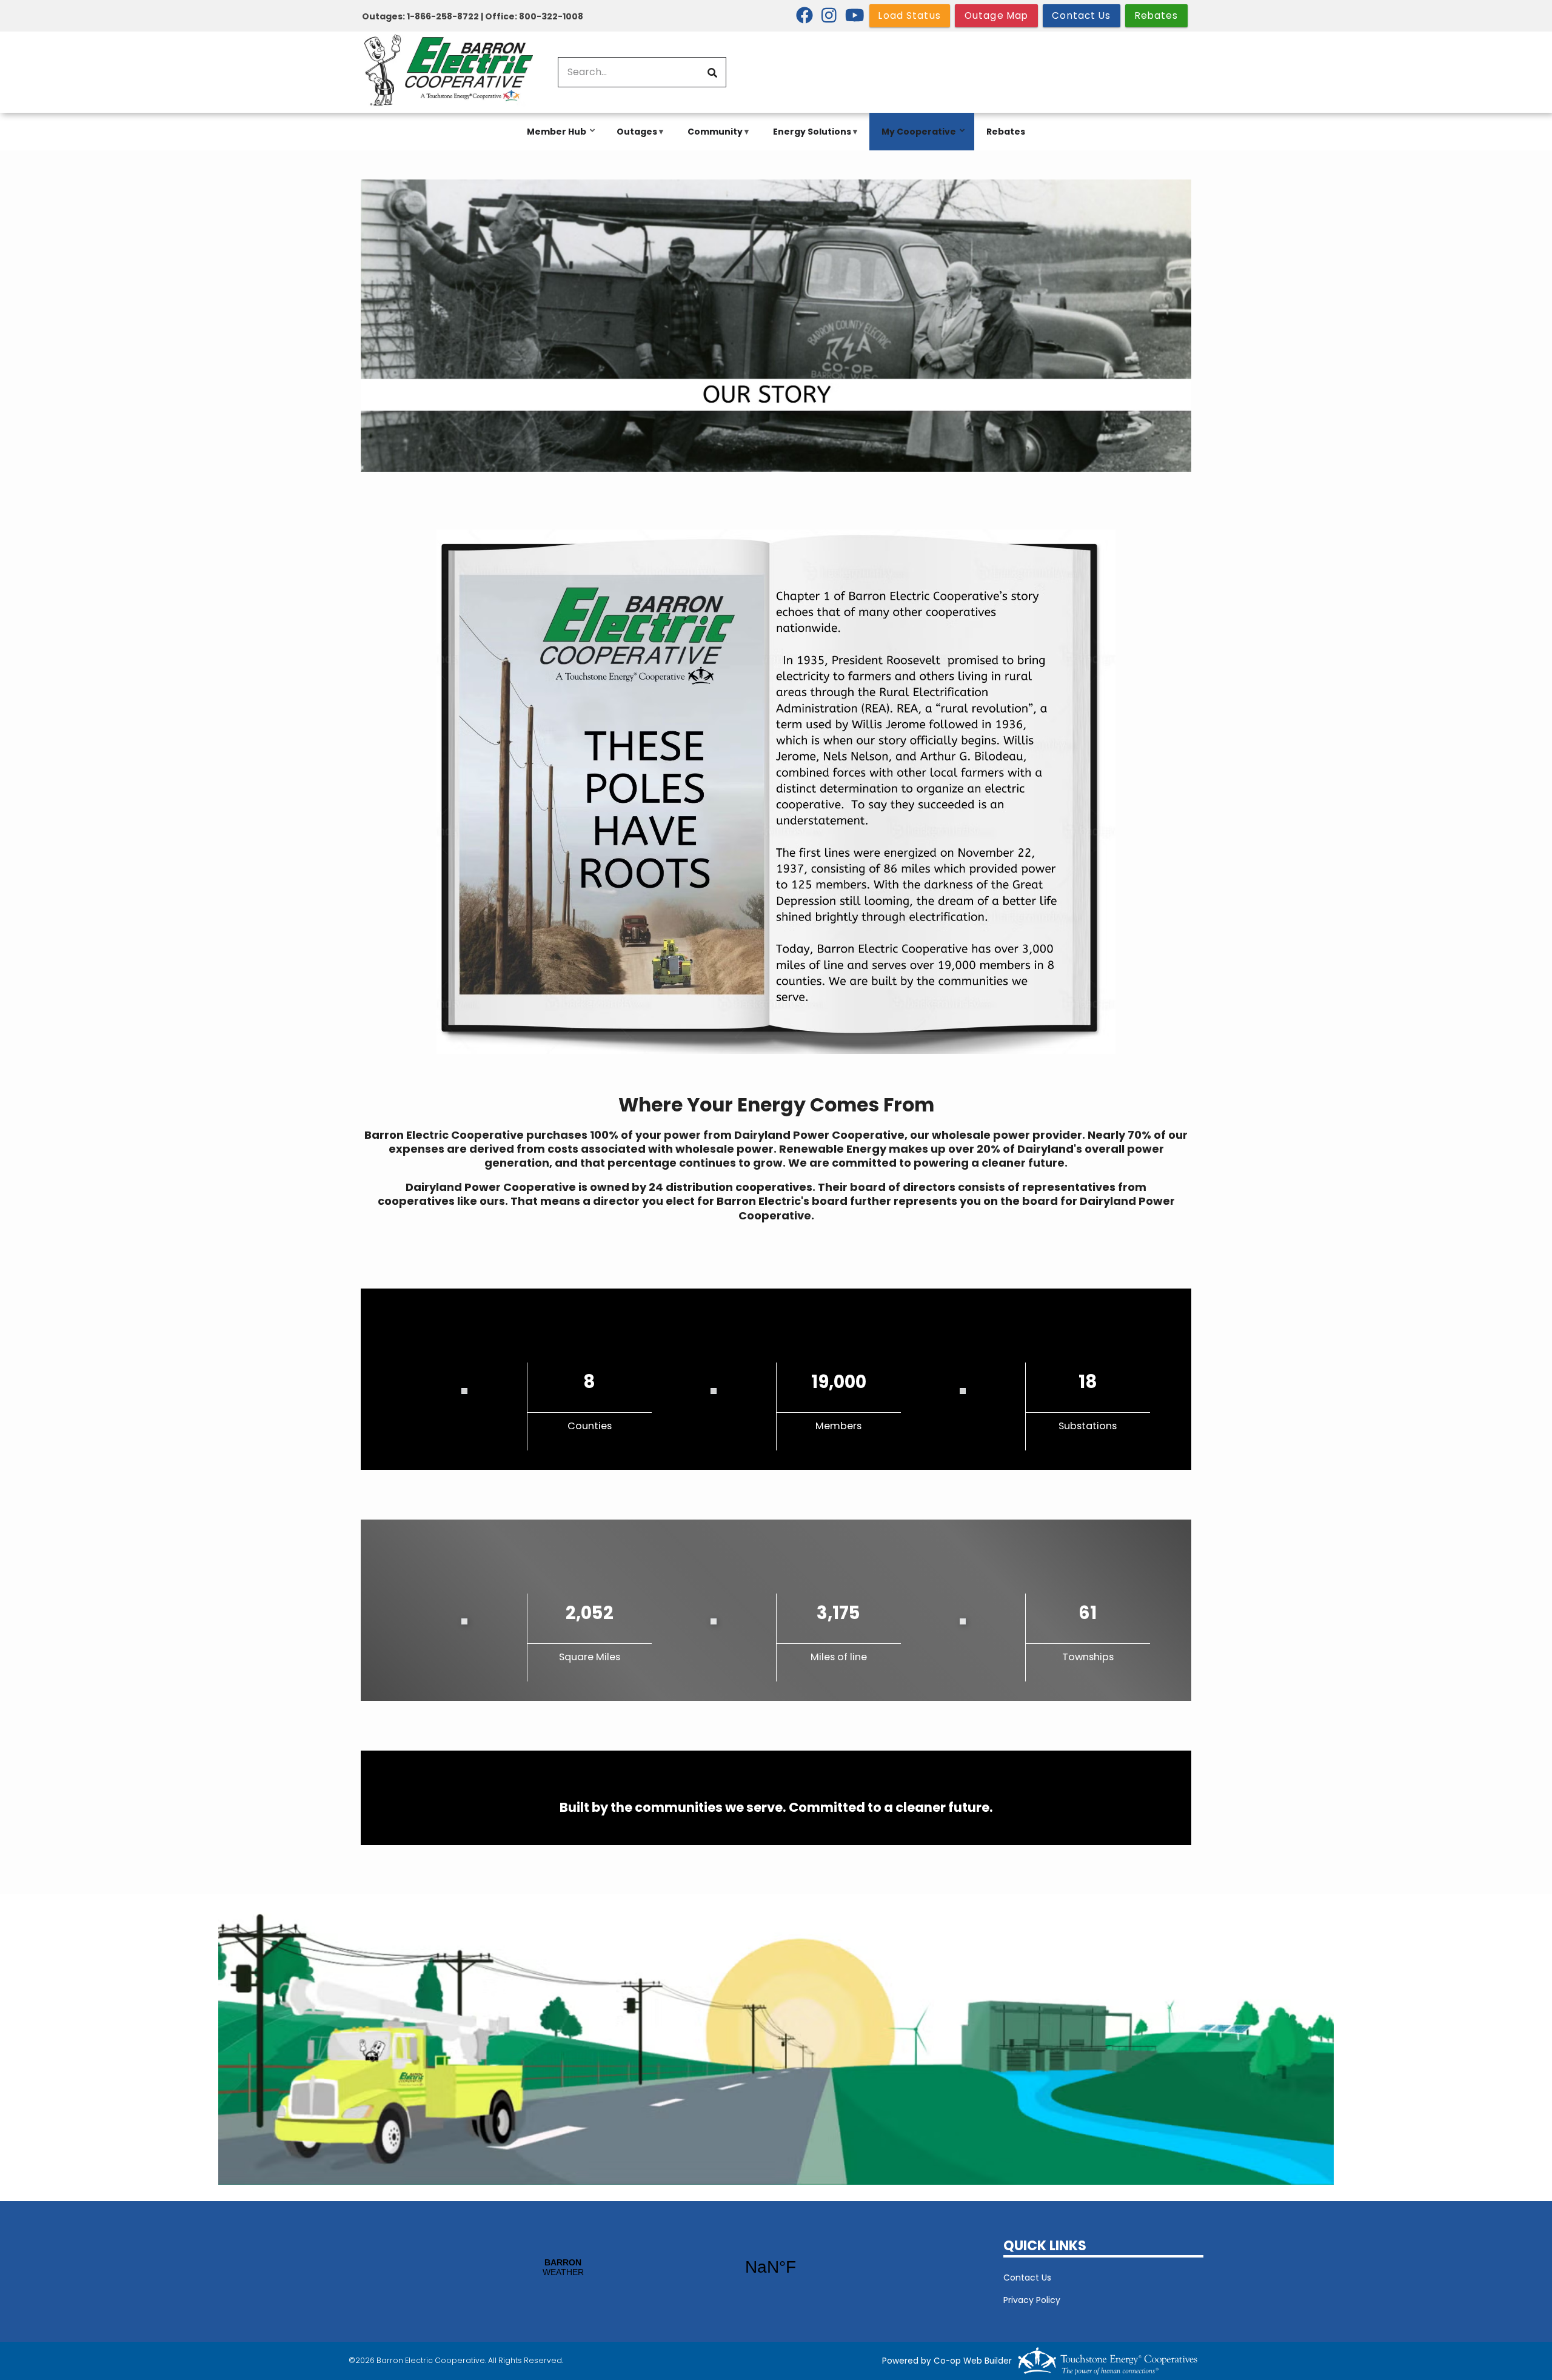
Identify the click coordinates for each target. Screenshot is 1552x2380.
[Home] (449, 72)
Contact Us (1027, 2278)
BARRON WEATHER (667, 2267)
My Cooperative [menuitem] (916, 138)
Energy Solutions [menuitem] (809, 138)
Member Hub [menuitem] (554, 138)
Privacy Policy (1032, 2300)
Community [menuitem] (712, 138)
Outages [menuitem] (634, 138)
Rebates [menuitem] (1006, 132)
